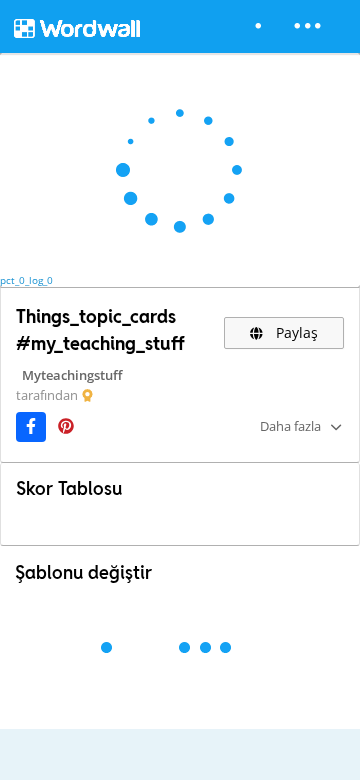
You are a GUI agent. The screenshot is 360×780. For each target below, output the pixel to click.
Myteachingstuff (72, 375)
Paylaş (295, 332)
